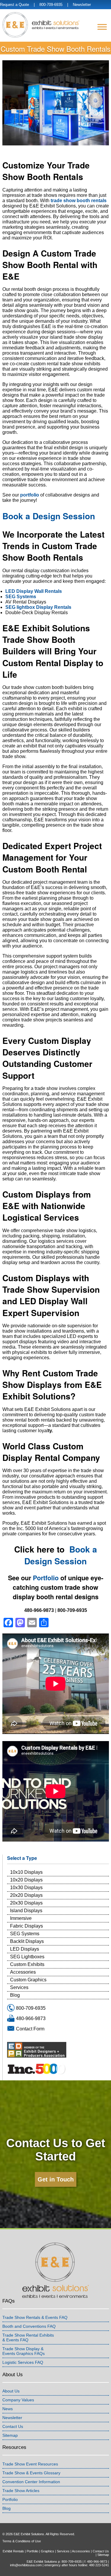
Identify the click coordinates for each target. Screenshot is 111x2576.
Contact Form (30, 2029)
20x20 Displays (26, 1895)
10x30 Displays (26, 1888)
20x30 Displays (26, 1903)
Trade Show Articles (21, 2491)
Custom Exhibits (27, 1964)
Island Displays (26, 1911)
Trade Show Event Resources (30, 2464)
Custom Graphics (28, 1980)
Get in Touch (56, 2179)
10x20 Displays (26, 1880)
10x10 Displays (26, 1872)
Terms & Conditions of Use (22, 2541)
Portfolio (46, 1578)
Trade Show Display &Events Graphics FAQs (24, 2351)
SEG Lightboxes (27, 1957)
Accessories (23, 1972)
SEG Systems (21, 597)
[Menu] (102, 27)
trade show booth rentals (79, 201)
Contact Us (13, 2426)
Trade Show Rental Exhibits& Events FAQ (28, 2337)
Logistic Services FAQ (23, 2362)
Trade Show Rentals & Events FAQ (35, 2317)
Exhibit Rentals (13, 2551)
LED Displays (25, 1949)
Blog (15, 1995)
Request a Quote (15, 5)
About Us (11, 2391)
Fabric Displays (26, 1926)
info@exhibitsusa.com (26, 2565)
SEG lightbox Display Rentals (38, 607)
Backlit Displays (27, 1941)
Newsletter (82, 5)
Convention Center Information (31, 2482)
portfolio (30, 495)
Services (19, 1987)
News (8, 2409)
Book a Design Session (49, 516)
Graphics (48, 2551)
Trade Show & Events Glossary (31, 2473)
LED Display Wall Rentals (34, 591)
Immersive (21, 1918)
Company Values (18, 2400)
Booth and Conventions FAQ (29, 2326)
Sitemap (10, 2435)
